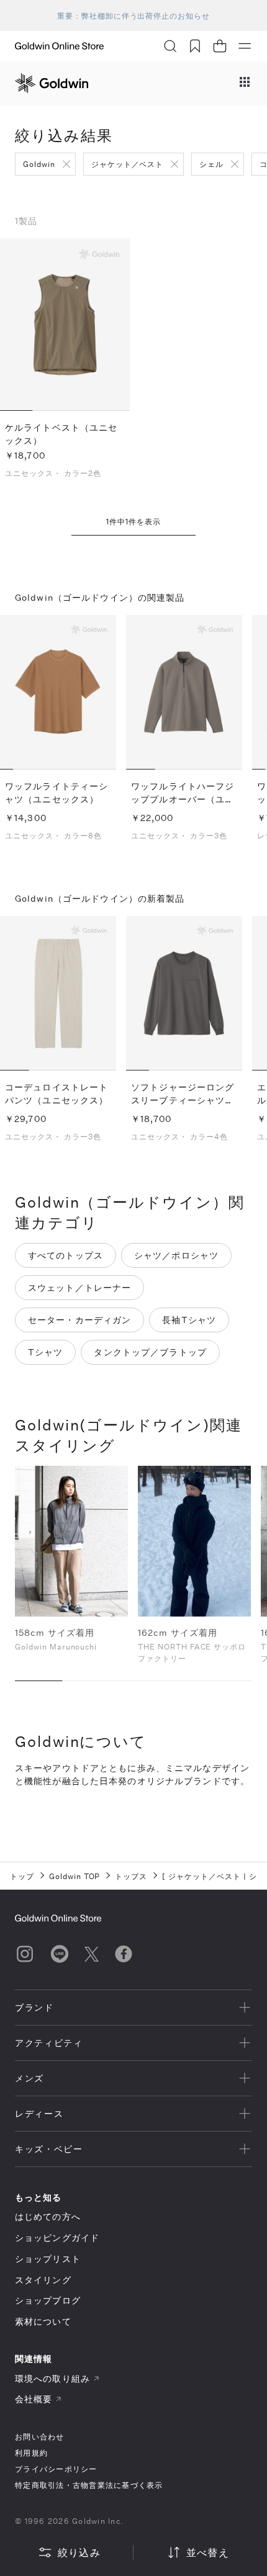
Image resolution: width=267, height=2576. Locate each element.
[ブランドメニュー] (245, 83)
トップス (131, 1876)
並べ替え (208, 2552)
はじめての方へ (48, 2216)
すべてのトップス (66, 1255)
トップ (22, 1876)
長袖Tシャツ (189, 1320)
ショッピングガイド (57, 2237)
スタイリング (43, 2280)
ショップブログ (48, 2300)
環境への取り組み (52, 2378)
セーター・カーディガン (79, 1320)
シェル (211, 164)
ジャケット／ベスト (128, 164)
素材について (43, 2321)
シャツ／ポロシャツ (176, 1255)
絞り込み (79, 2552)
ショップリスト (48, 2259)
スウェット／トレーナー (79, 1287)
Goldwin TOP (75, 1876)
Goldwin (39, 164)
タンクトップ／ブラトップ (150, 1352)
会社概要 (34, 2399)
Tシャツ (45, 1352)
